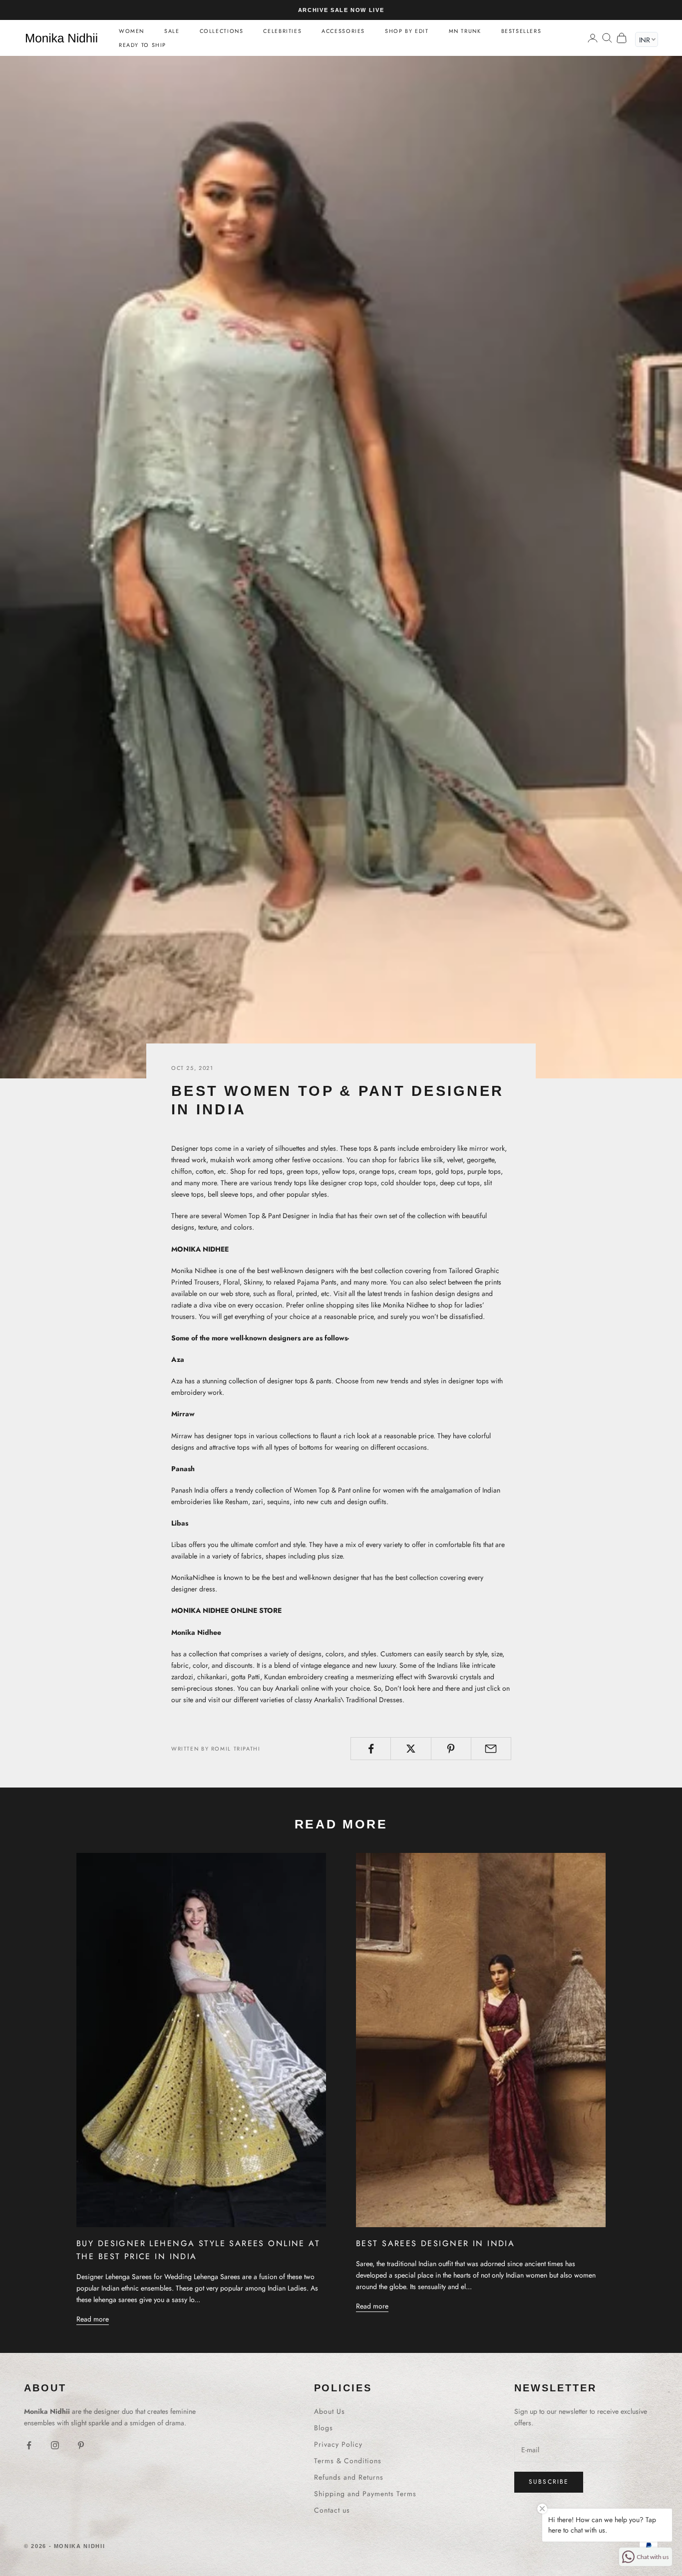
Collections (222, 31)
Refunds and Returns (349, 2477)
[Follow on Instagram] (55, 2445)
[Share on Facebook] (371, 1749)
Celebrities (282, 31)
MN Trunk (465, 31)
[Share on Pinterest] (451, 1749)
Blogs (324, 2428)
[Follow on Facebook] (29, 2445)
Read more (93, 2319)
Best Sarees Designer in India (435, 2243)
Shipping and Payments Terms (365, 2494)
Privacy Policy (338, 2444)
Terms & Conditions (348, 2461)
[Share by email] (491, 1749)
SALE (172, 31)
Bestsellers (521, 31)
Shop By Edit (407, 31)
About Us (330, 2411)
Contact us (332, 2510)
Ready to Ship (143, 45)
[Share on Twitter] (411, 1749)
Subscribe (549, 2482)
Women (132, 31)
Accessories (343, 31)
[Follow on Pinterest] (81, 2445)
